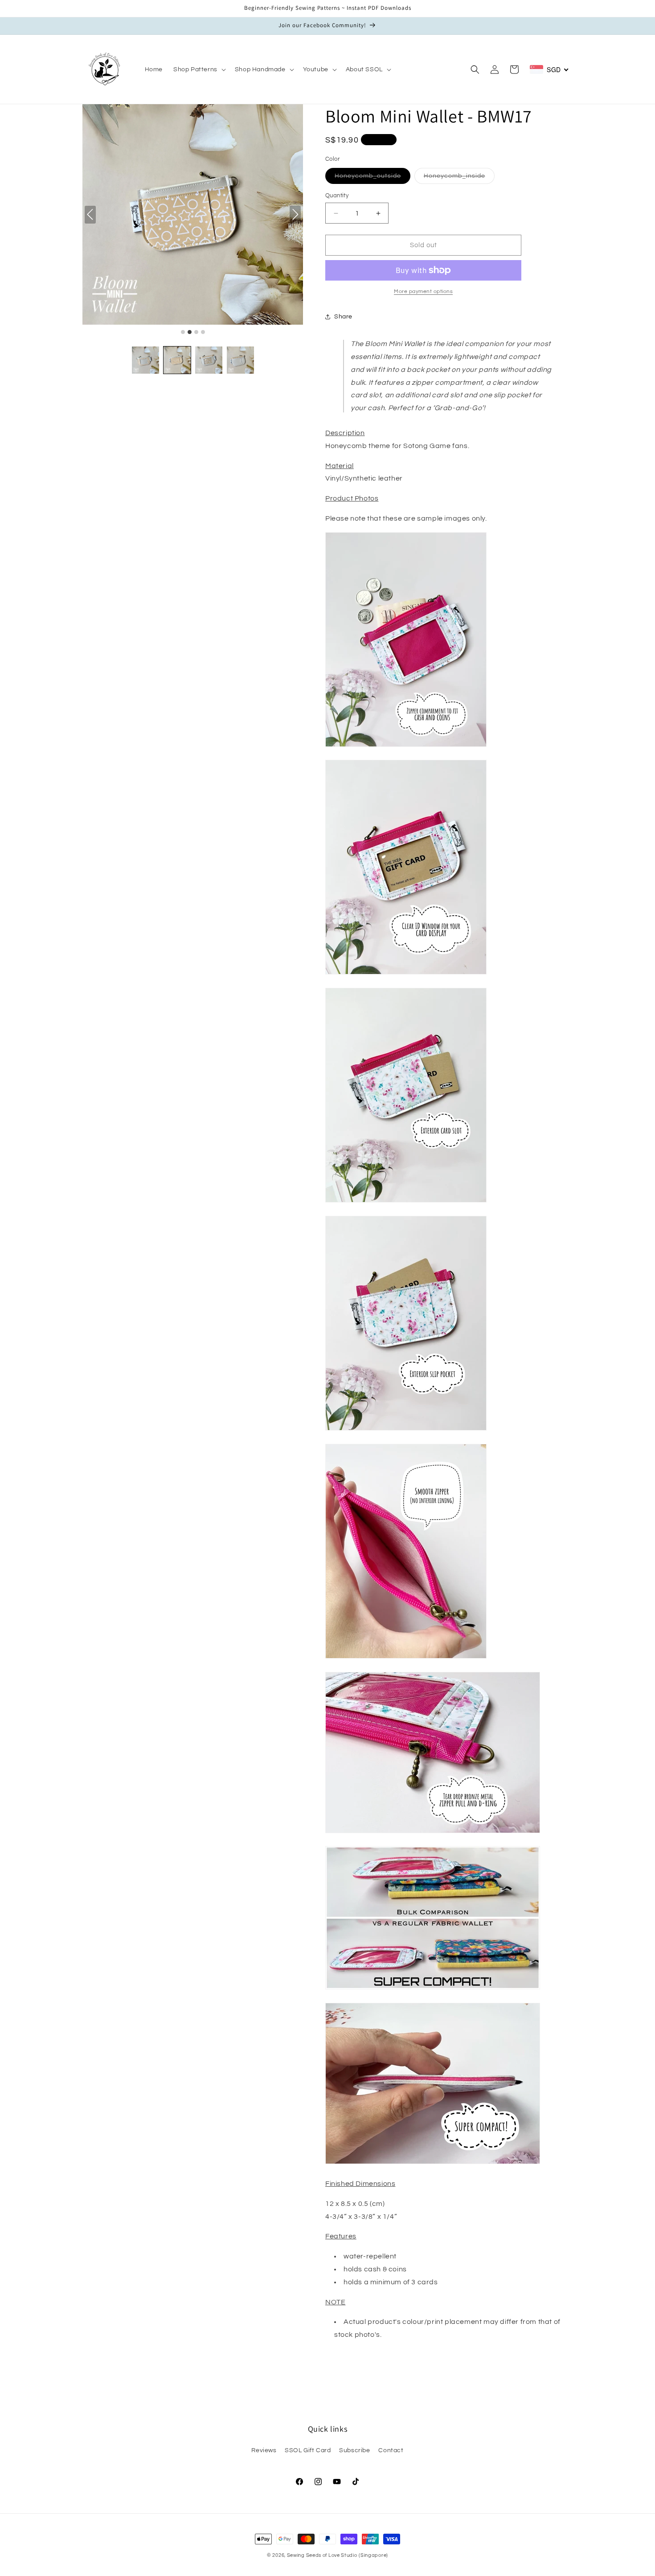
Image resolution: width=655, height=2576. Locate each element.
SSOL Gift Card (308, 2450)
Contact (391, 2450)
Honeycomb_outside (373, 178)
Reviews (264, 2450)
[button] (199, 69)
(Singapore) (373, 2555)
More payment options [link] (423, 291)
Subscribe (354, 2450)
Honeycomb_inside (459, 178)
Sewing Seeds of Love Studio (322, 2555)
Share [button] (343, 317)
